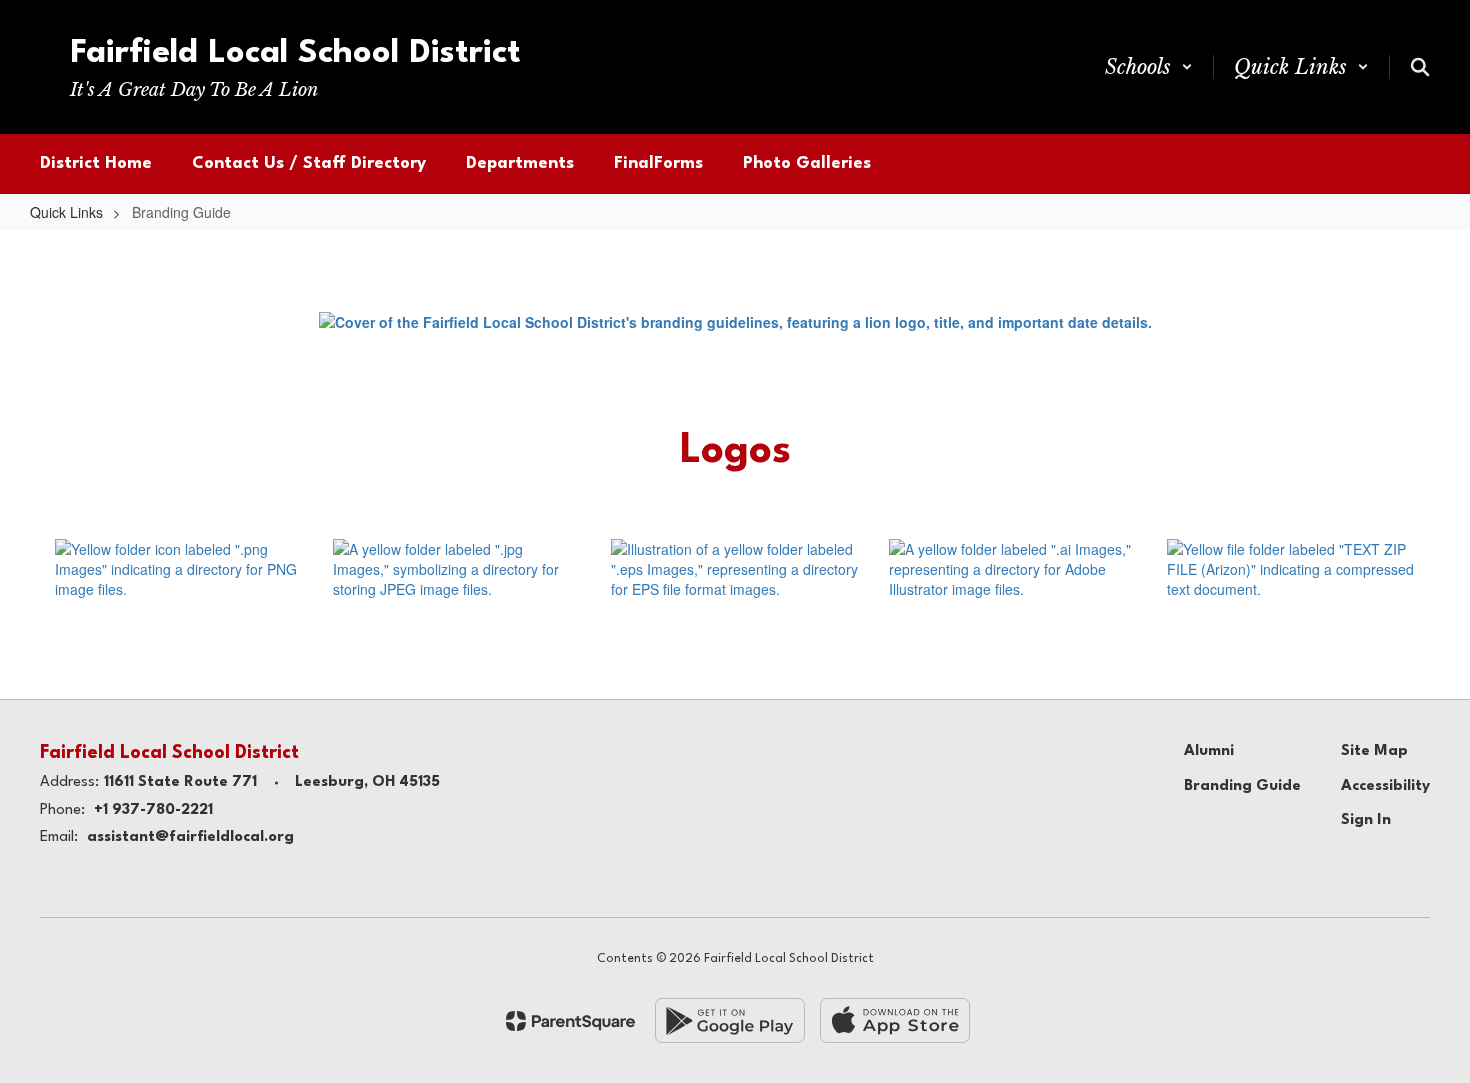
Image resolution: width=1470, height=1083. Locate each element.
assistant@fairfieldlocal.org (190, 837)
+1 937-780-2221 (153, 810)
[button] (1149, 67)
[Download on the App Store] (895, 1020)
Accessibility (1385, 786)
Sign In (1366, 820)
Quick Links (66, 212)
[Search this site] (1420, 67)
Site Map (1374, 751)
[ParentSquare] (570, 1021)
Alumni (1209, 751)
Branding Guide (1242, 786)
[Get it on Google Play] (730, 1020)
